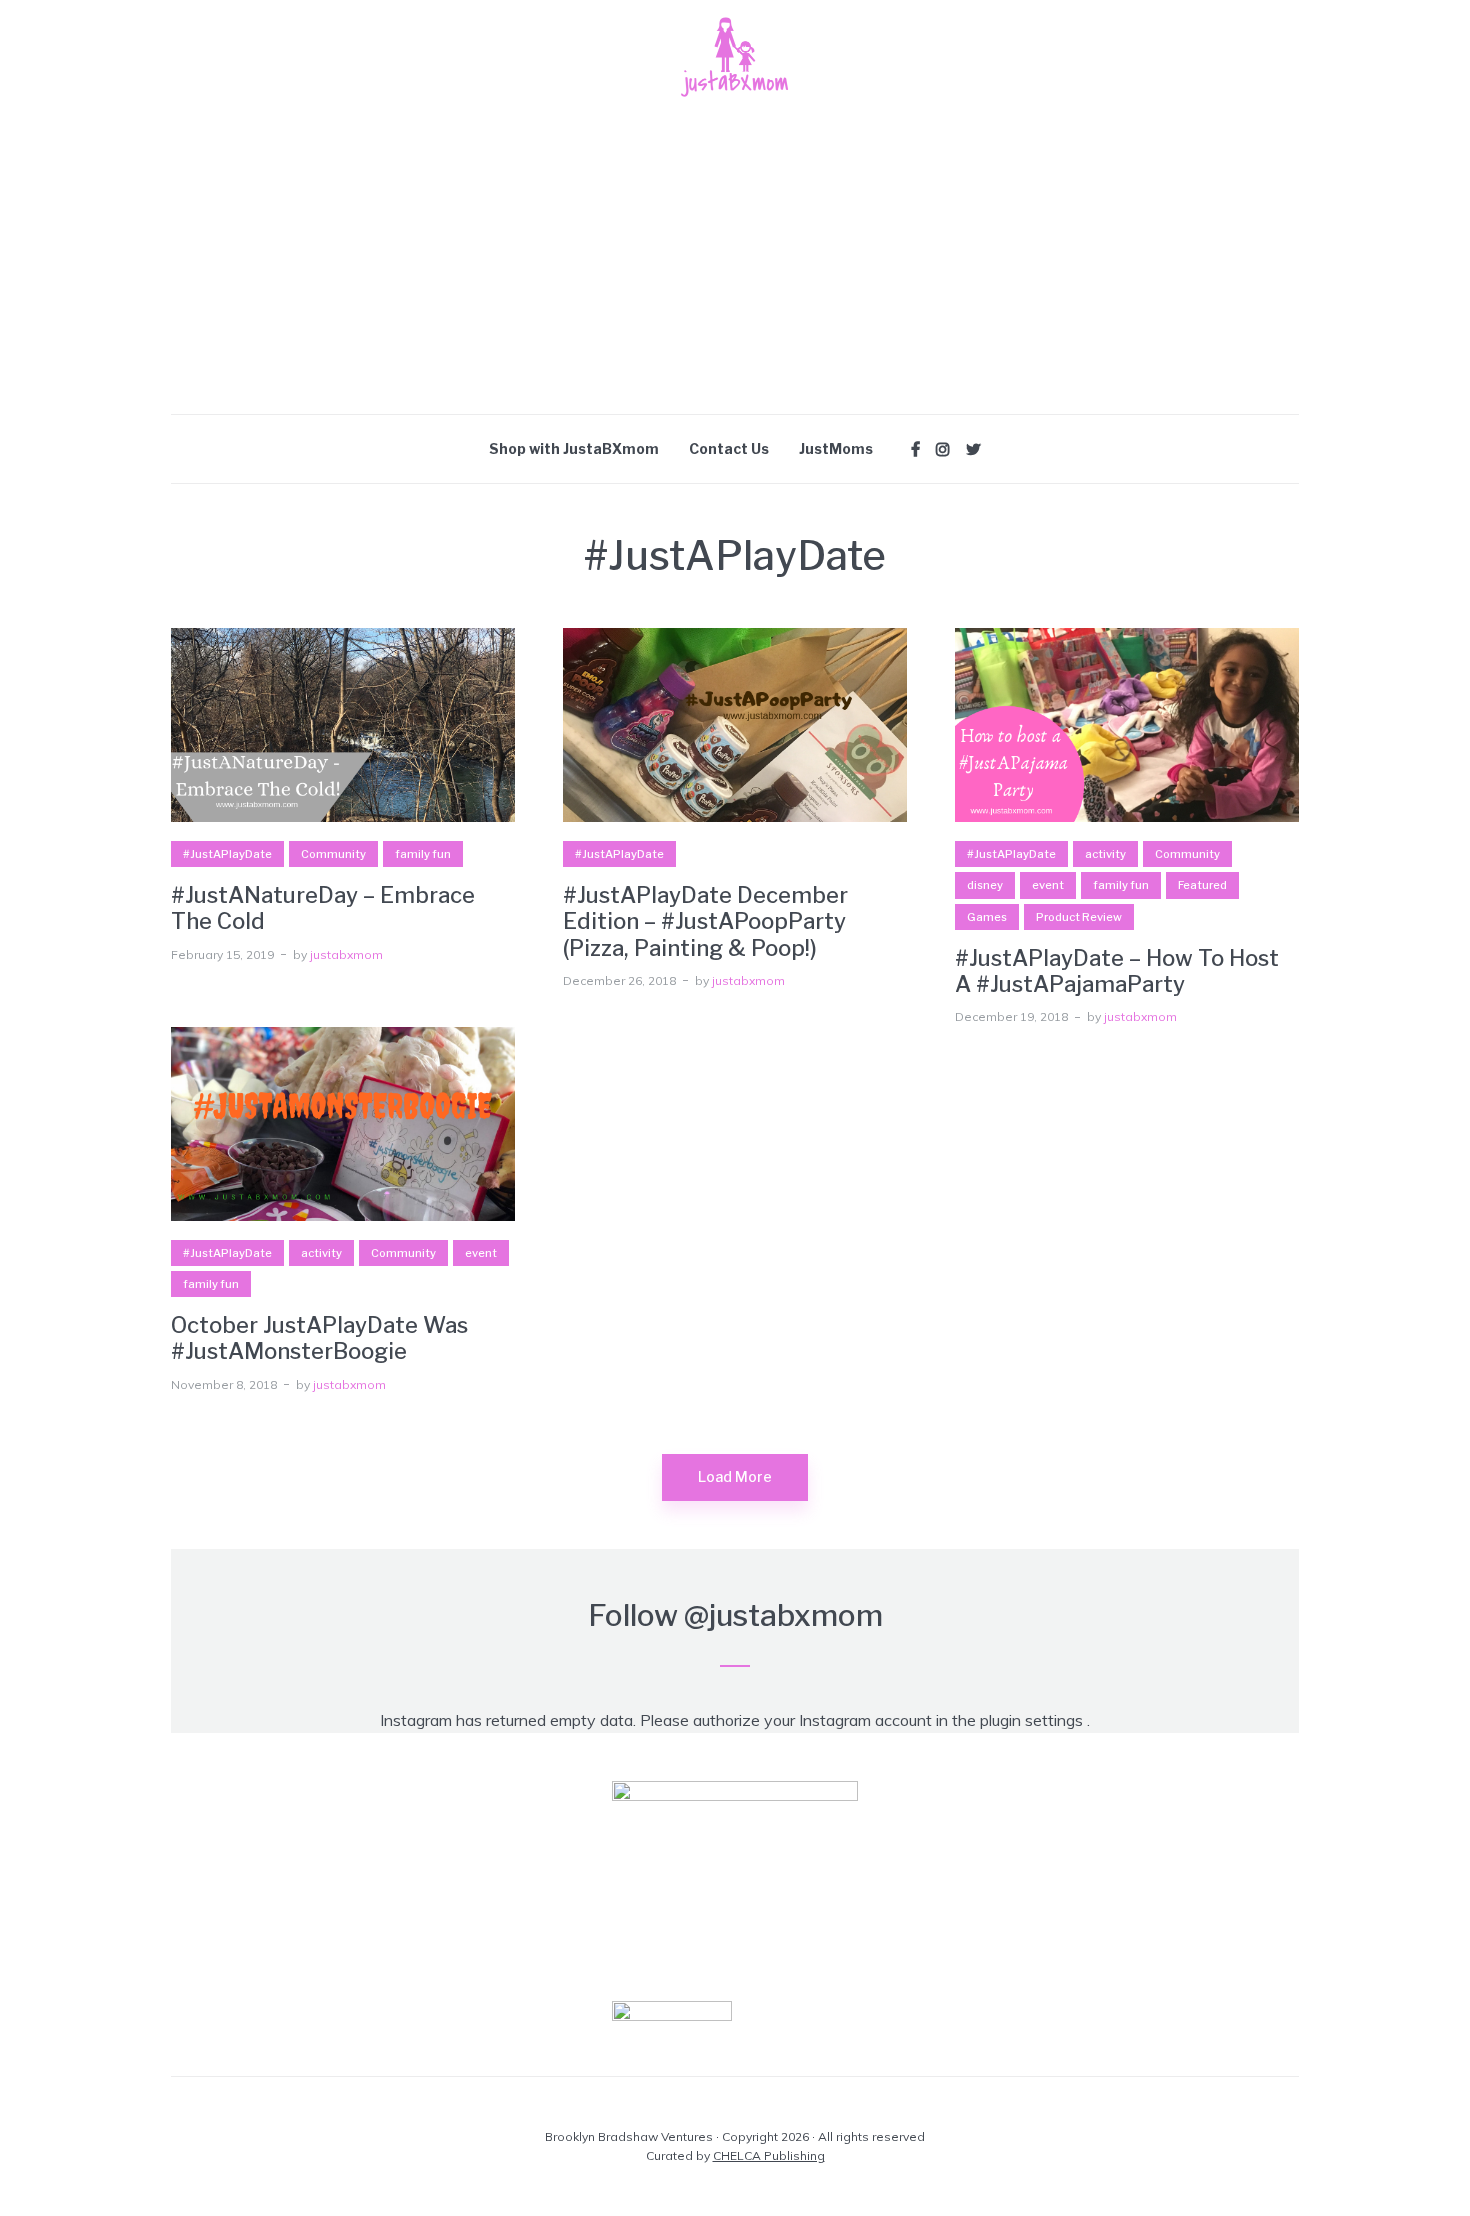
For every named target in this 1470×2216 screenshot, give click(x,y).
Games (987, 917)
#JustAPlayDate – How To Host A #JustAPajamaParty (1117, 971)
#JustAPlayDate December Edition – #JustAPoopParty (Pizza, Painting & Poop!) (705, 921)
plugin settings (1033, 1720)
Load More (735, 1476)
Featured (1202, 885)
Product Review (1079, 917)
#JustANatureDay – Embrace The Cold (323, 908)
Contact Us (729, 448)
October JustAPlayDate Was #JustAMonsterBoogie (319, 1338)
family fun (423, 854)
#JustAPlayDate (227, 854)
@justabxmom (783, 1615)
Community (333, 854)
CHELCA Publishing (769, 2155)
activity (1105, 854)
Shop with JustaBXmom (574, 448)
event (1048, 885)
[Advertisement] (735, 264)
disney (985, 885)
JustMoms (836, 448)
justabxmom (346, 954)
